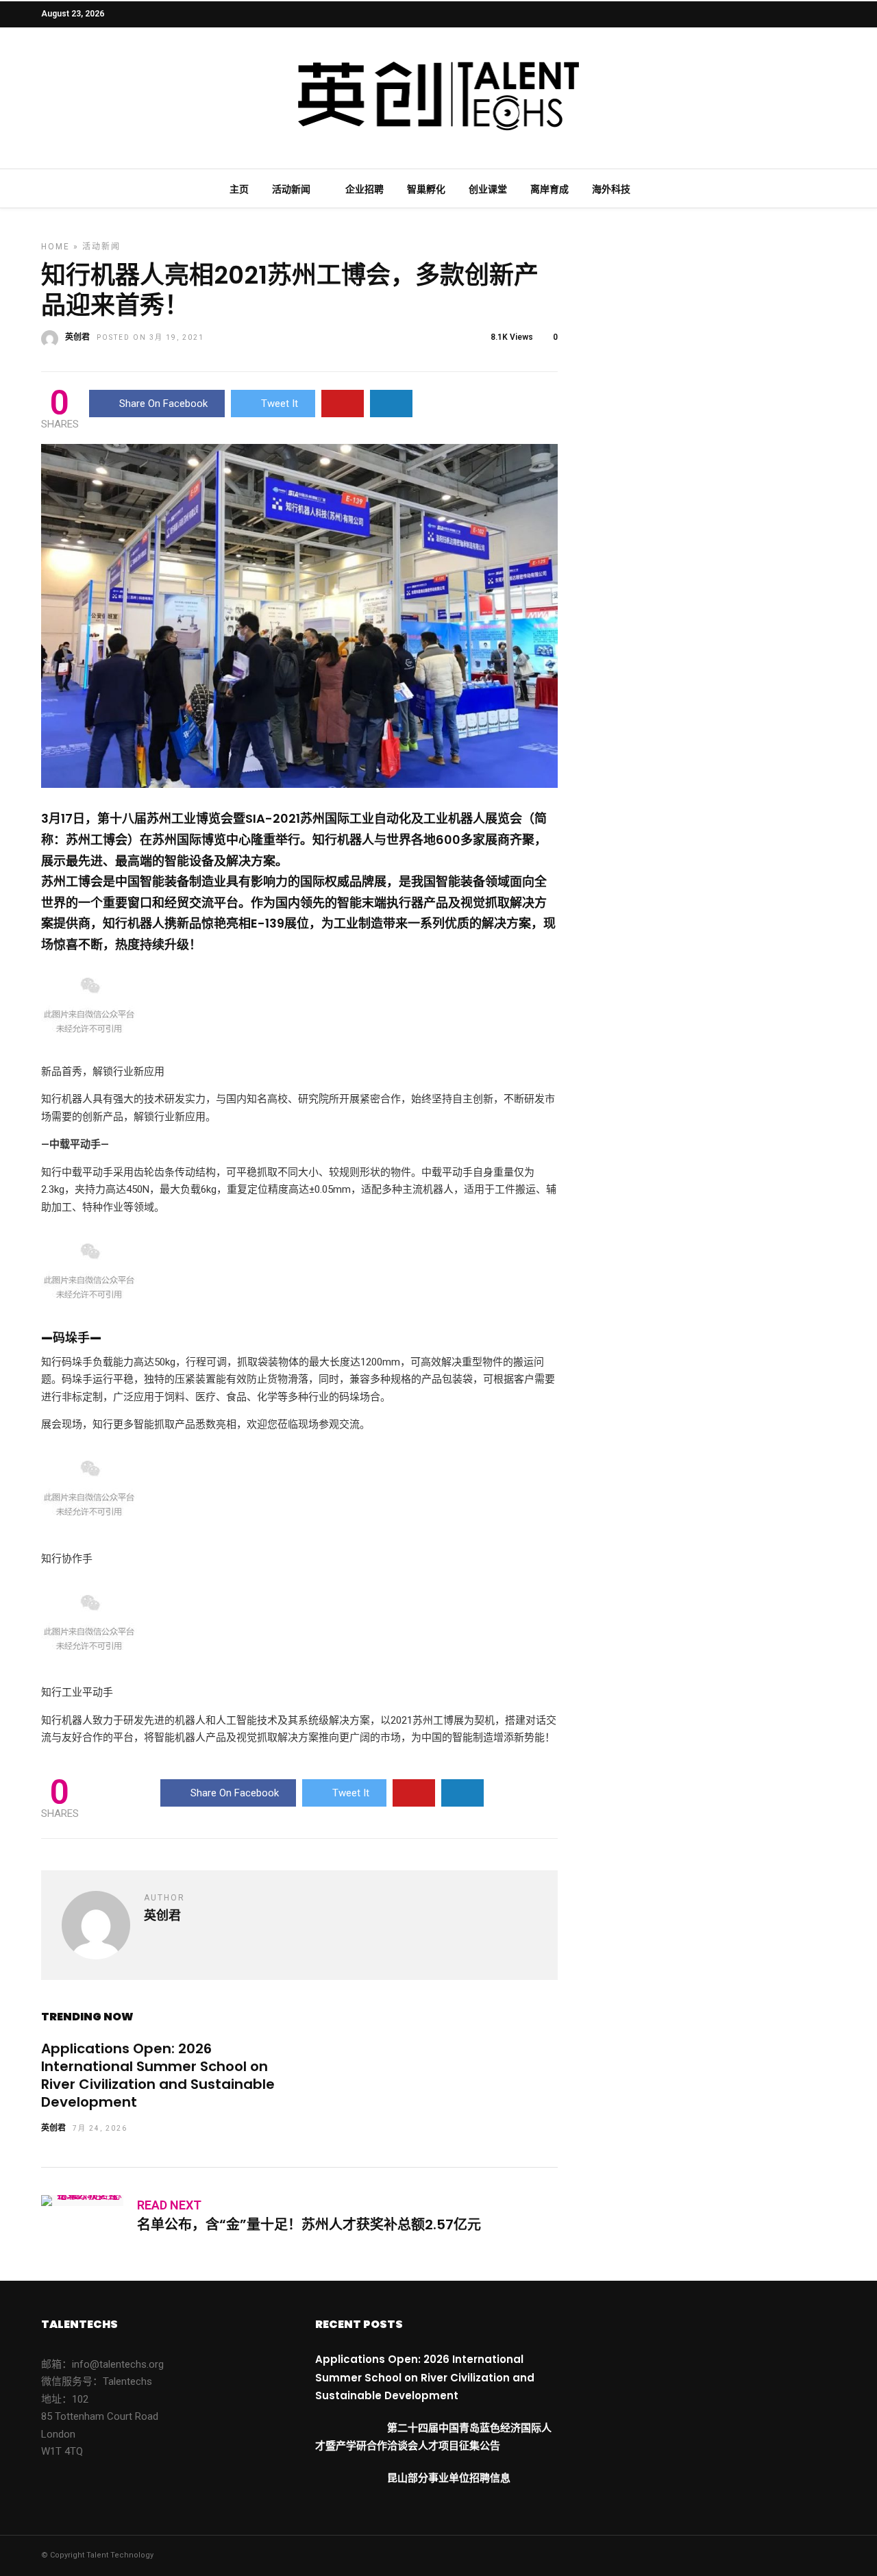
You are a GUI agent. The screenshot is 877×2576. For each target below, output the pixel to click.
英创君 (77, 337)
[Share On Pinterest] (343, 404)
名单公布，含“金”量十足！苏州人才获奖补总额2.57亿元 (309, 2225)
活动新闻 (291, 189)
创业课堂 (488, 189)
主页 (239, 189)
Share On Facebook (163, 404)
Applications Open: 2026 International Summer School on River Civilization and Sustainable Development (158, 2075)
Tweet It (280, 404)
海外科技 (611, 189)
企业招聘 (365, 189)
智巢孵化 (426, 189)
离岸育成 (549, 189)
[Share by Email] (391, 404)
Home (55, 247)
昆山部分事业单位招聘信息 (449, 2478)
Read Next (169, 2205)
